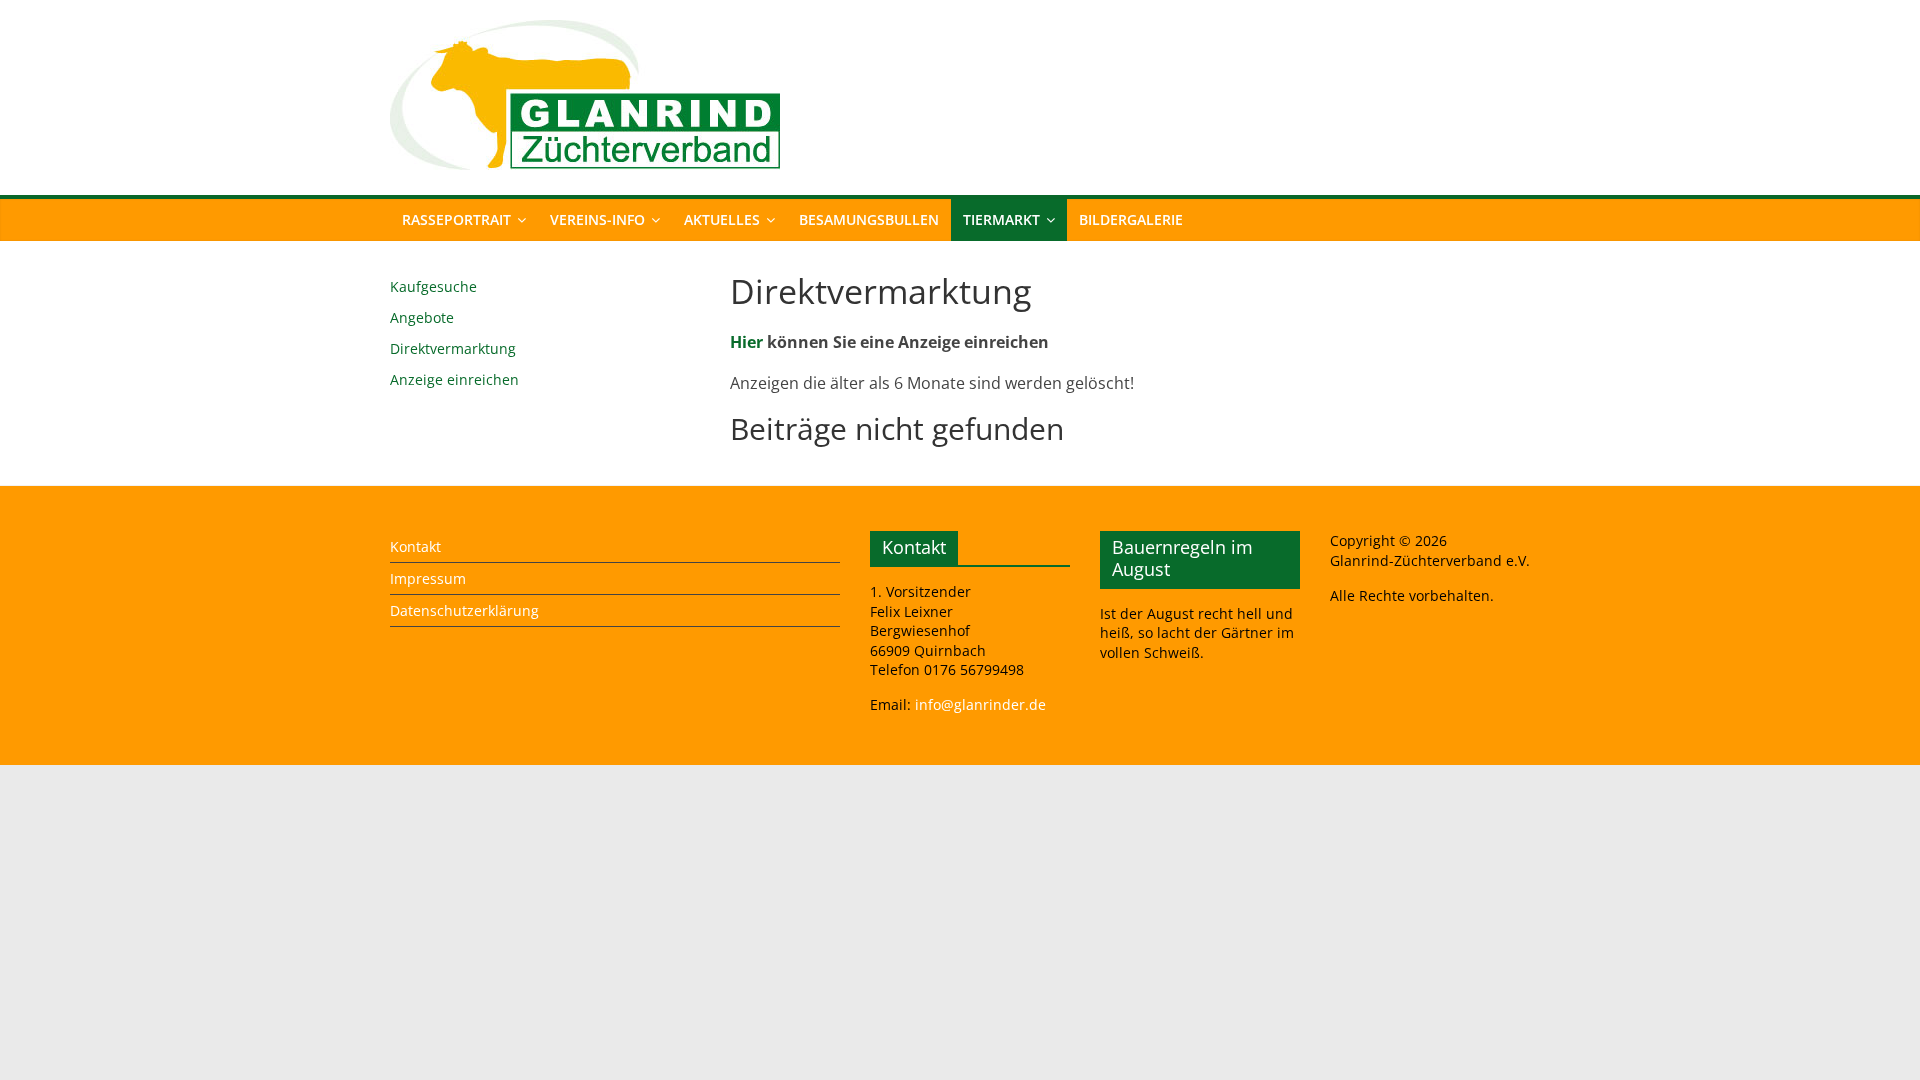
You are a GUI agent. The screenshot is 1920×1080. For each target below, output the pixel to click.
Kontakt (415, 546)
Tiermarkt (1001, 219)
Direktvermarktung (453, 348)
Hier (746, 342)
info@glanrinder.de (980, 704)
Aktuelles (722, 219)
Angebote (422, 317)
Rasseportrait (456, 219)
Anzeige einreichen (454, 379)
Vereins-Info (597, 219)
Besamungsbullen (869, 219)
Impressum (428, 578)
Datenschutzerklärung (464, 610)
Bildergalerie (1131, 219)
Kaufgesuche (433, 286)
